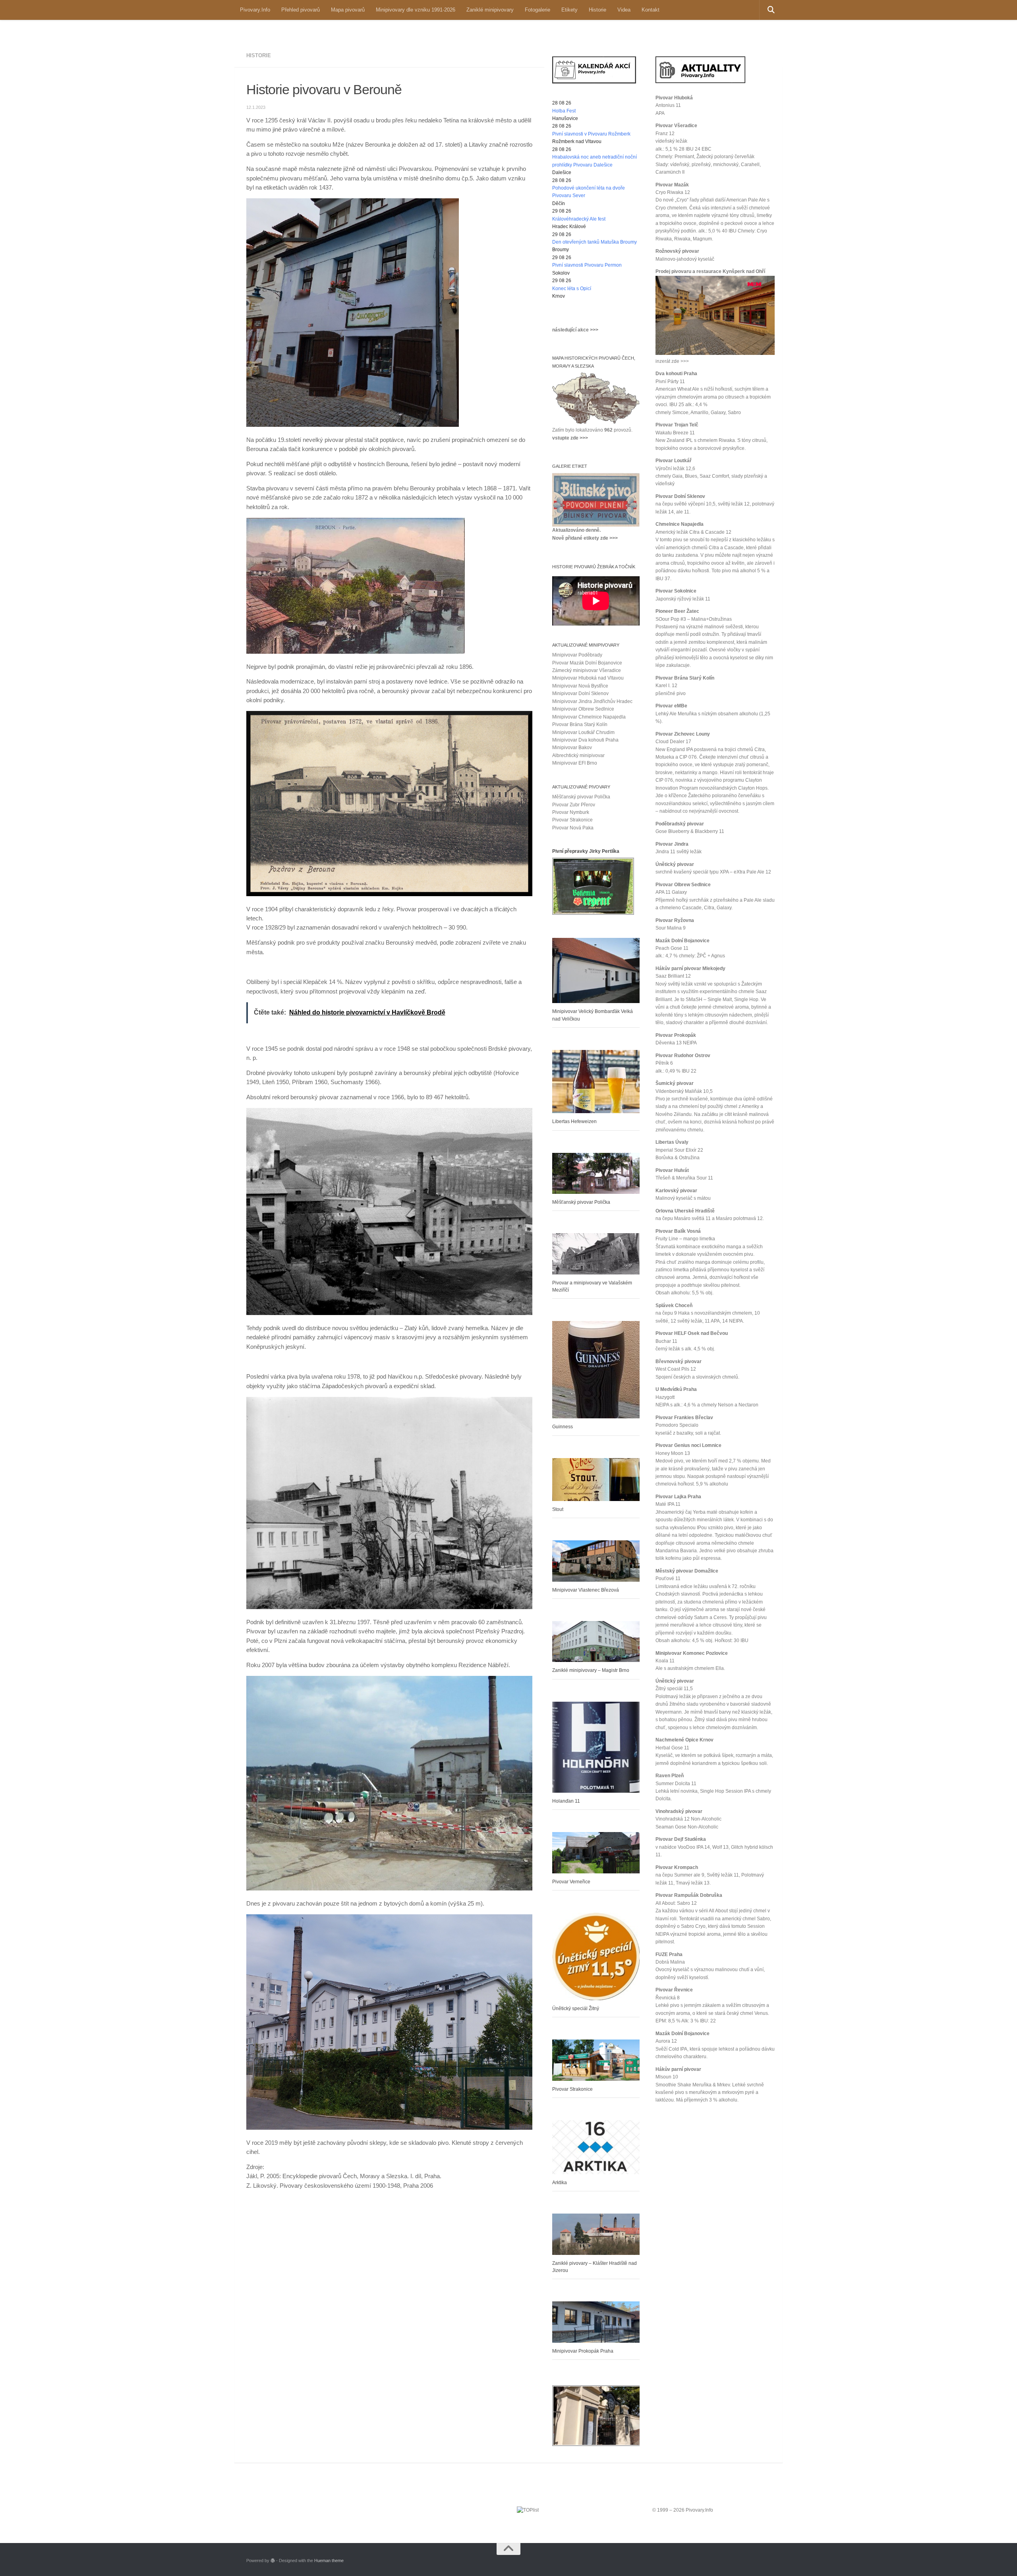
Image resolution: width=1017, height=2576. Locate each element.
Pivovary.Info (255, 10)
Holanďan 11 (566, 1801)
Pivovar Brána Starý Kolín (580, 724)
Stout (558, 1509)
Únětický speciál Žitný (576, 2009)
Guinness (563, 1427)
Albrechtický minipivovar (578, 755)
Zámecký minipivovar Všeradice (587, 670)
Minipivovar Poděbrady (577, 655)
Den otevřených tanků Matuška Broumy (595, 242)
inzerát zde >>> (672, 361)
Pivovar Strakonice (572, 820)
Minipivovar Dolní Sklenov (580, 693)
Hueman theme (329, 2561)
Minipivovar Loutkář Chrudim (583, 732)
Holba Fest (564, 111)
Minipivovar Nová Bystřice (580, 686)
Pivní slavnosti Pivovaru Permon (587, 265)
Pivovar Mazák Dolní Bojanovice (587, 663)
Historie (597, 10)
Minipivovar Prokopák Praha (583, 2351)
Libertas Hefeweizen (574, 1121)
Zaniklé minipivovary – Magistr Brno (591, 1670)
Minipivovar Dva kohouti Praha (585, 740)
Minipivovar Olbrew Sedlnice (583, 709)
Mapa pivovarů (348, 10)
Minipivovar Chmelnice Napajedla (589, 717)
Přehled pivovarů (301, 10)
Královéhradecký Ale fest (579, 219)
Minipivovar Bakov (572, 748)
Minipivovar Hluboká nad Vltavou (588, 678)
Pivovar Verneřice (571, 1882)
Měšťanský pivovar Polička (581, 797)
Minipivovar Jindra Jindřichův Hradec (592, 701)
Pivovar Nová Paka (573, 828)
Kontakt (651, 10)
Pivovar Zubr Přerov (574, 805)
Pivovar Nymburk (571, 812)
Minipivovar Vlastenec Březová (586, 1590)
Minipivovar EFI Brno (575, 763)
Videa (624, 10)
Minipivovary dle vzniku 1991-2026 (416, 10)
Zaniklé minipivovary (490, 10)
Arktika (560, 2183)
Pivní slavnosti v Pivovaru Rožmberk (591, 134)
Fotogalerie (538, 10)
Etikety (569, 10)
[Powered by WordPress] (273, 2561)
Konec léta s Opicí (572, 289)
